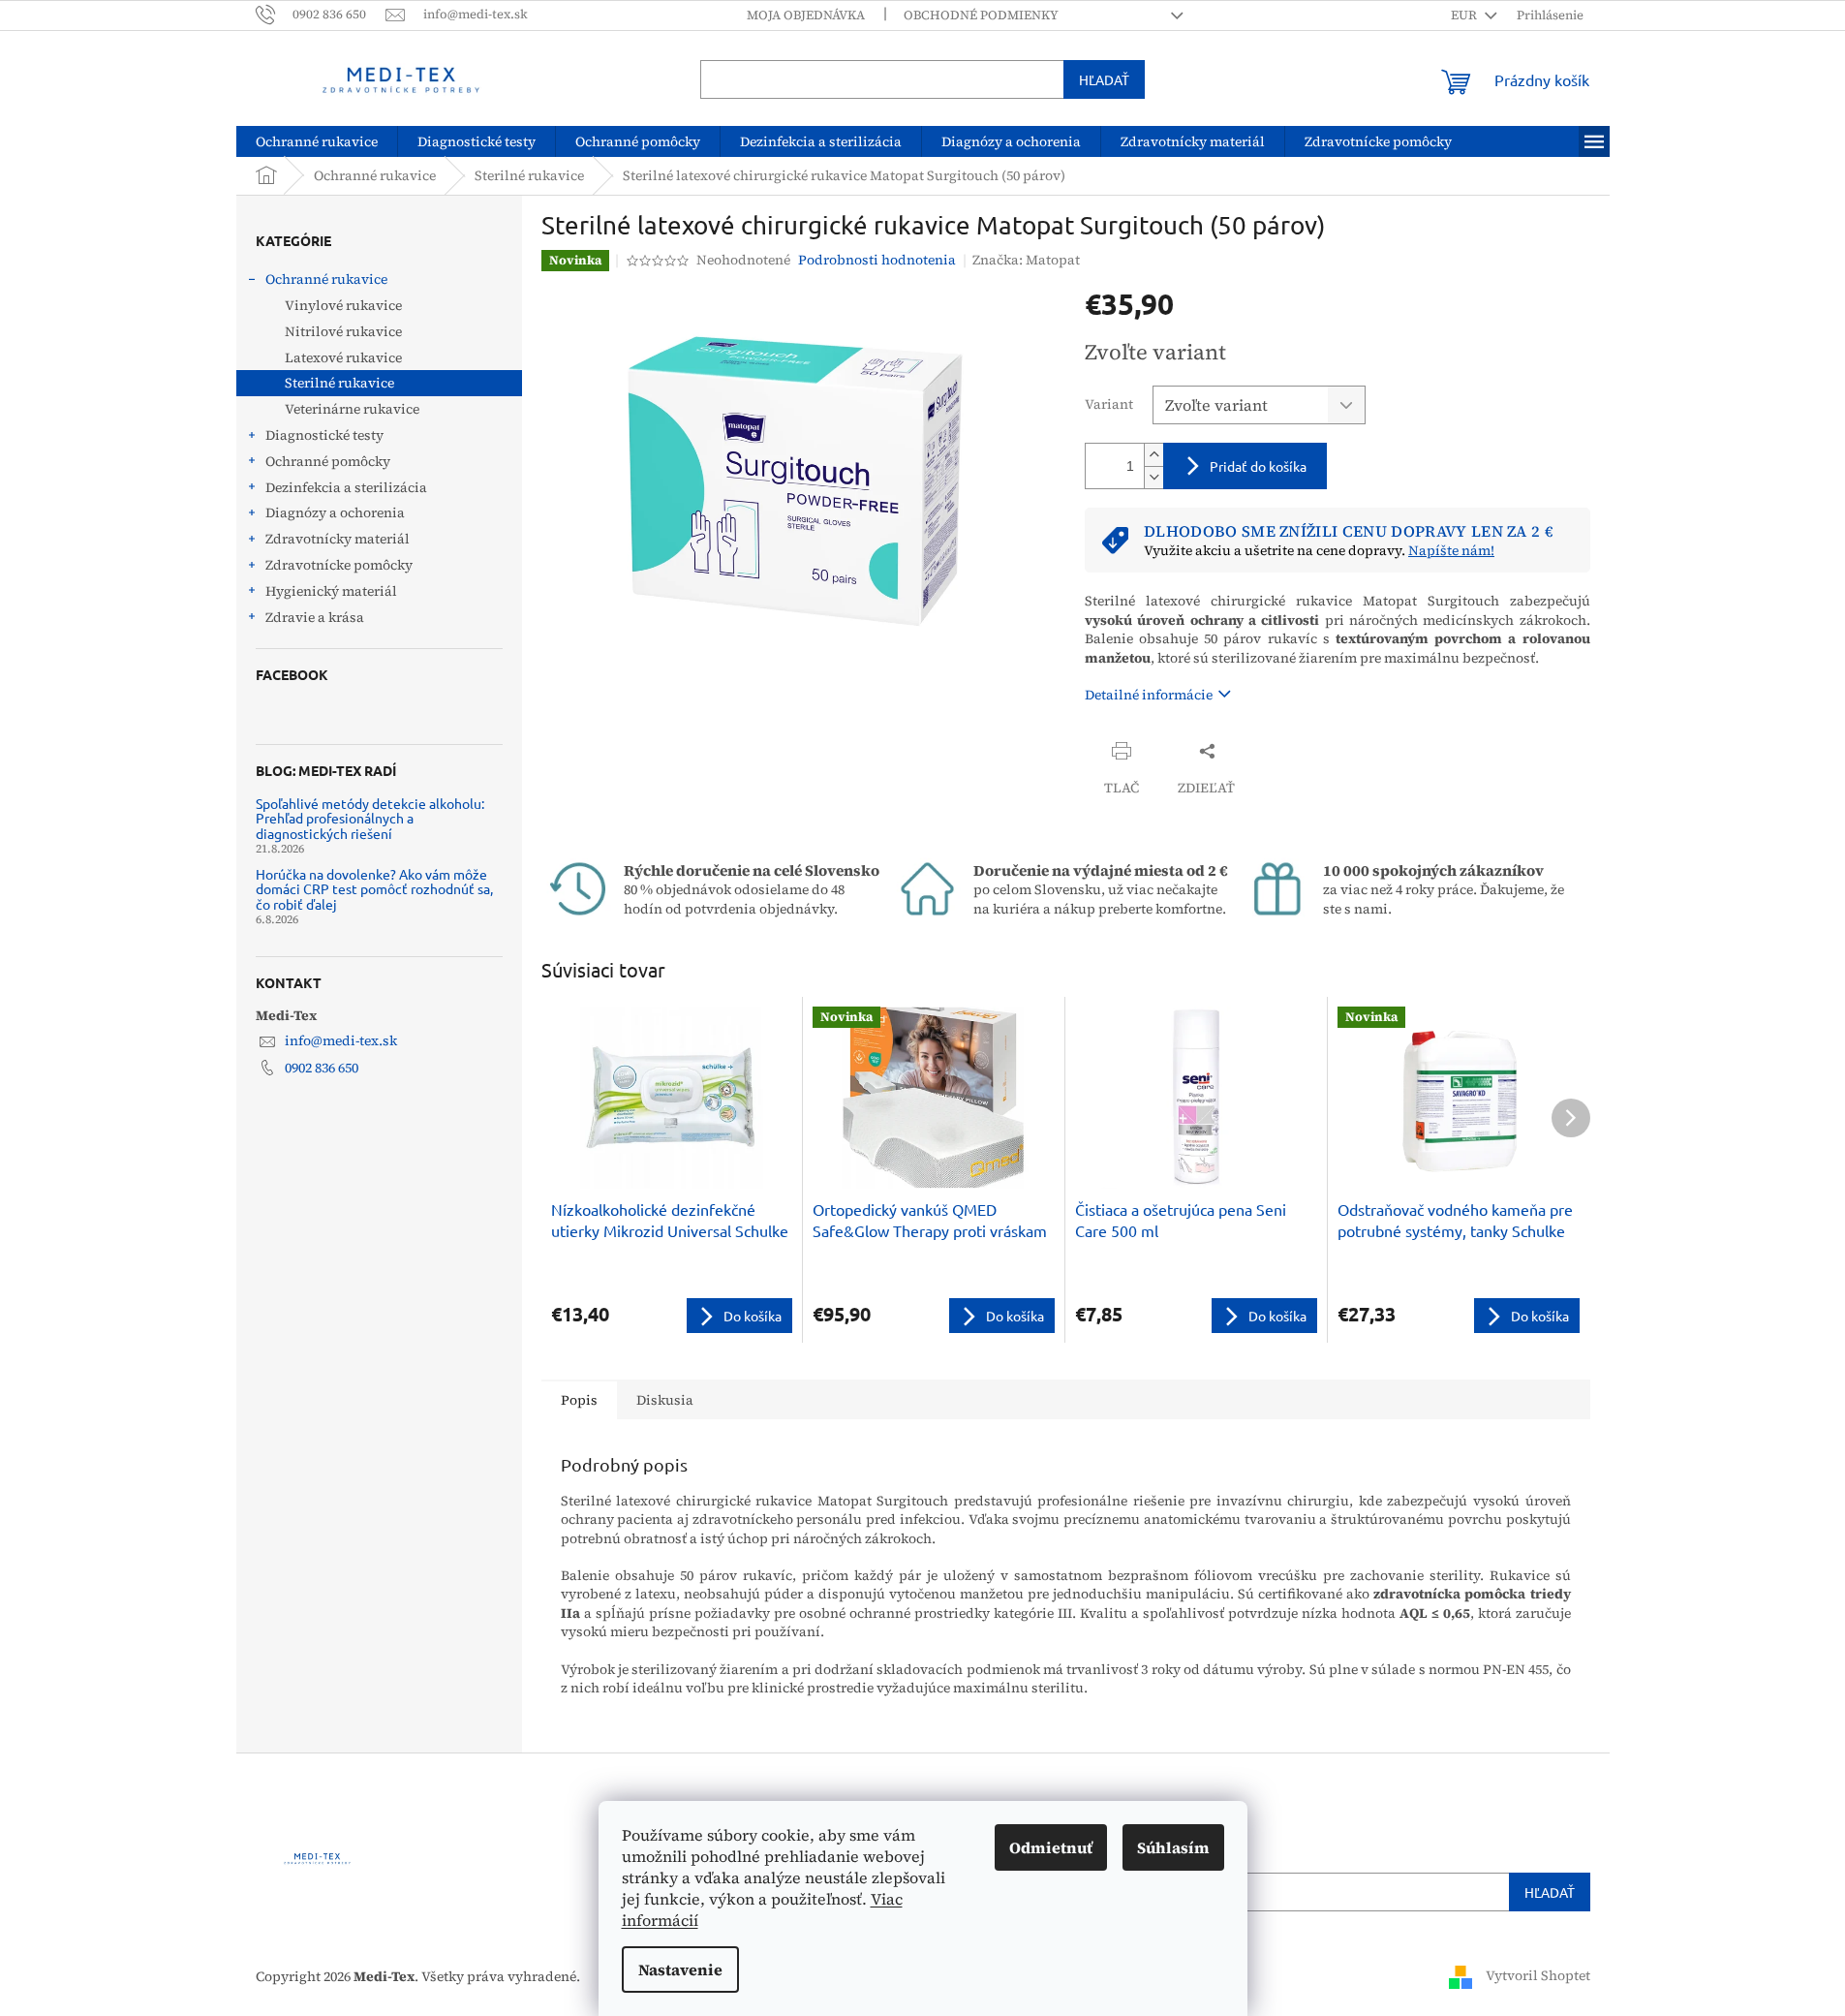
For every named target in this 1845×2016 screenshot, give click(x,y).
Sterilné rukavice (339, 383)
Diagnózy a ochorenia (335, 512)
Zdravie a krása (315, 617)
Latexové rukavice (343, 357)
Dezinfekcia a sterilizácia (346, 487)
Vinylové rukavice (343, 305)
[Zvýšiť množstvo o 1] (1153, 455)
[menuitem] (317, 141)
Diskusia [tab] (665, 1400)
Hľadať (1104, 79)
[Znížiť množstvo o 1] (1153, 477)
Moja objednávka (806, 15)
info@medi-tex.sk (341, 1040)
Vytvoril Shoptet (1538, 1975)
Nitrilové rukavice (343, 331)
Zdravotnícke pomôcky (339, 565)
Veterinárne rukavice (352, 409)
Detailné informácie (1149, 695)
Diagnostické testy (324, 435)
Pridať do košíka (1258, 466)
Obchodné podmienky (981, 15)
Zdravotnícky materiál (338, 539)
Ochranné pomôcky (328, 461)
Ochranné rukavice (326, 279)
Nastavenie (680, 1969)
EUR (1465, 15)
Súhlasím (1173, 1847)
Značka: (1026, 260)
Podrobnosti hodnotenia (877, 260)
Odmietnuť (1051, 1847)
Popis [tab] (579, 1400)
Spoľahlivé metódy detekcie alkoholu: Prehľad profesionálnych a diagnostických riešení (370, 819)
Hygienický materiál (331, 591)
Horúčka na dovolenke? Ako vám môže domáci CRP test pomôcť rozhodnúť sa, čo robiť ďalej (374, 889)
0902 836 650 (322, 1068)
